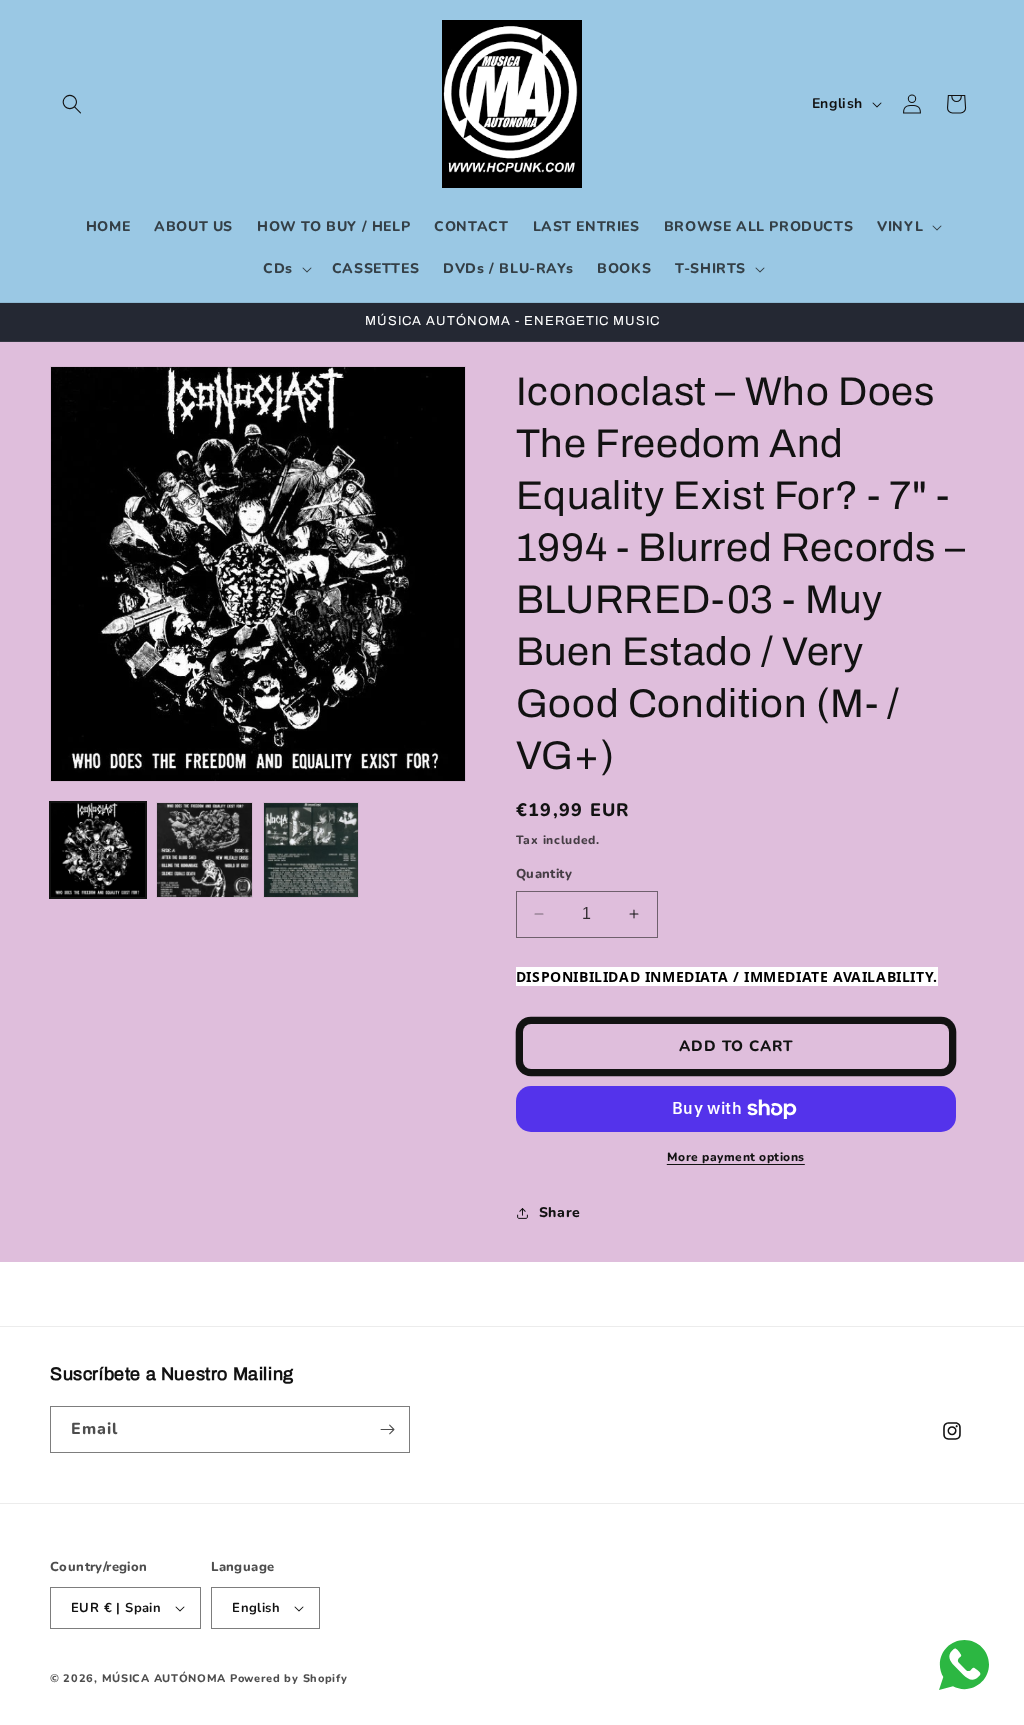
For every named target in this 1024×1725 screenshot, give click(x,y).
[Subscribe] (387, 1429)
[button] (72, 104)
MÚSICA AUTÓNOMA (164, 1678)
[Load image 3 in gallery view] (311, 850)
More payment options (736, 1157)
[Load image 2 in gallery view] (204, 850)
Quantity (544, 874)
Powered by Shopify (289, 1678)
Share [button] (560, 1212)
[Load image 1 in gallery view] (98, 850)
